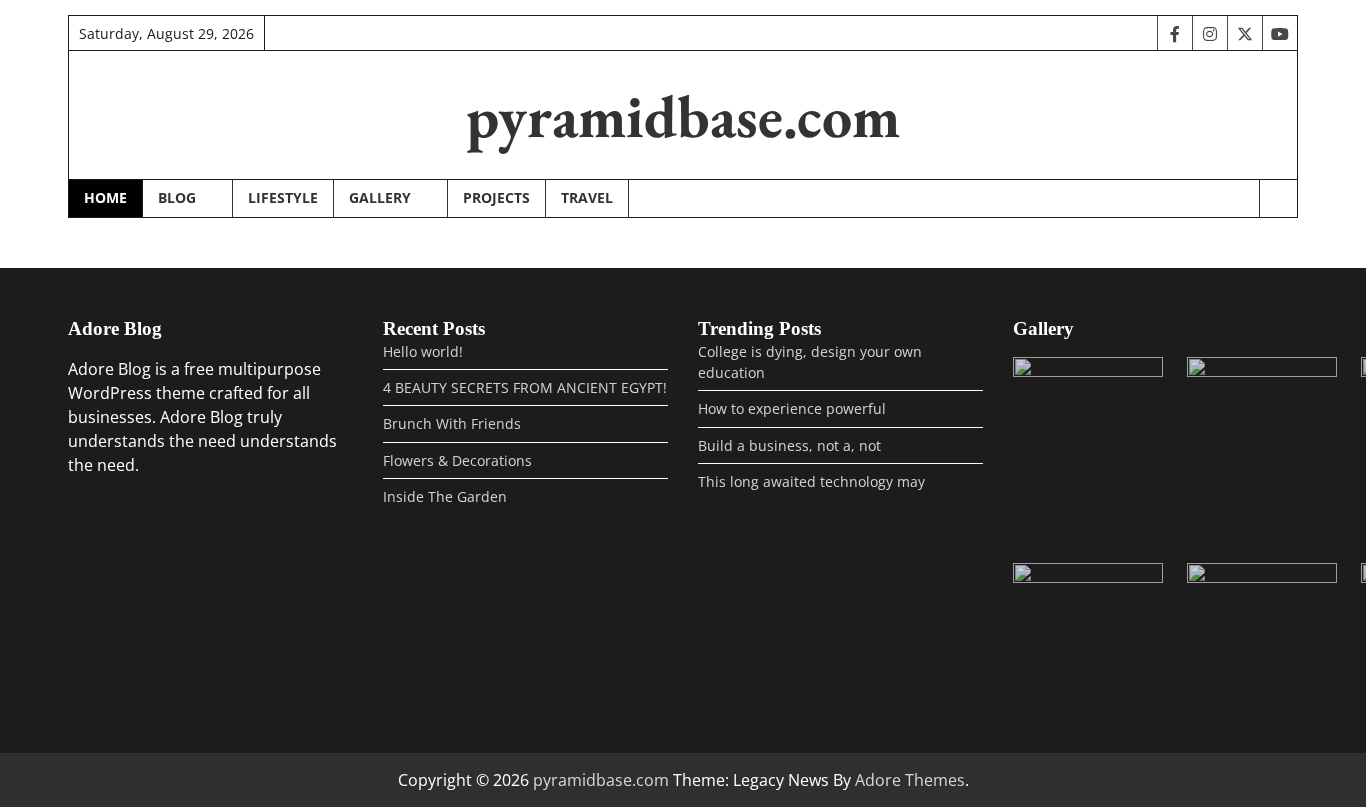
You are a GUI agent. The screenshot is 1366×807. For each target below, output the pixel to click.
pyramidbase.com (683, 116)
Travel (587, 197)
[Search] (1278, 199)
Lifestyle (283, 197)
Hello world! (423, 351)
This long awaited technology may (811, 481)
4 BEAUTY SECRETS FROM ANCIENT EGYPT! (525, 387)
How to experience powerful (792, 408)
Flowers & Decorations (457, 460)
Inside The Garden (445, 496)
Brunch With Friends (452, 423)
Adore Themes (910, 780)
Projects (496, 197)
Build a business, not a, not (789, 445)
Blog (177, 197)
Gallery (380, 197)
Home (105, 197)
